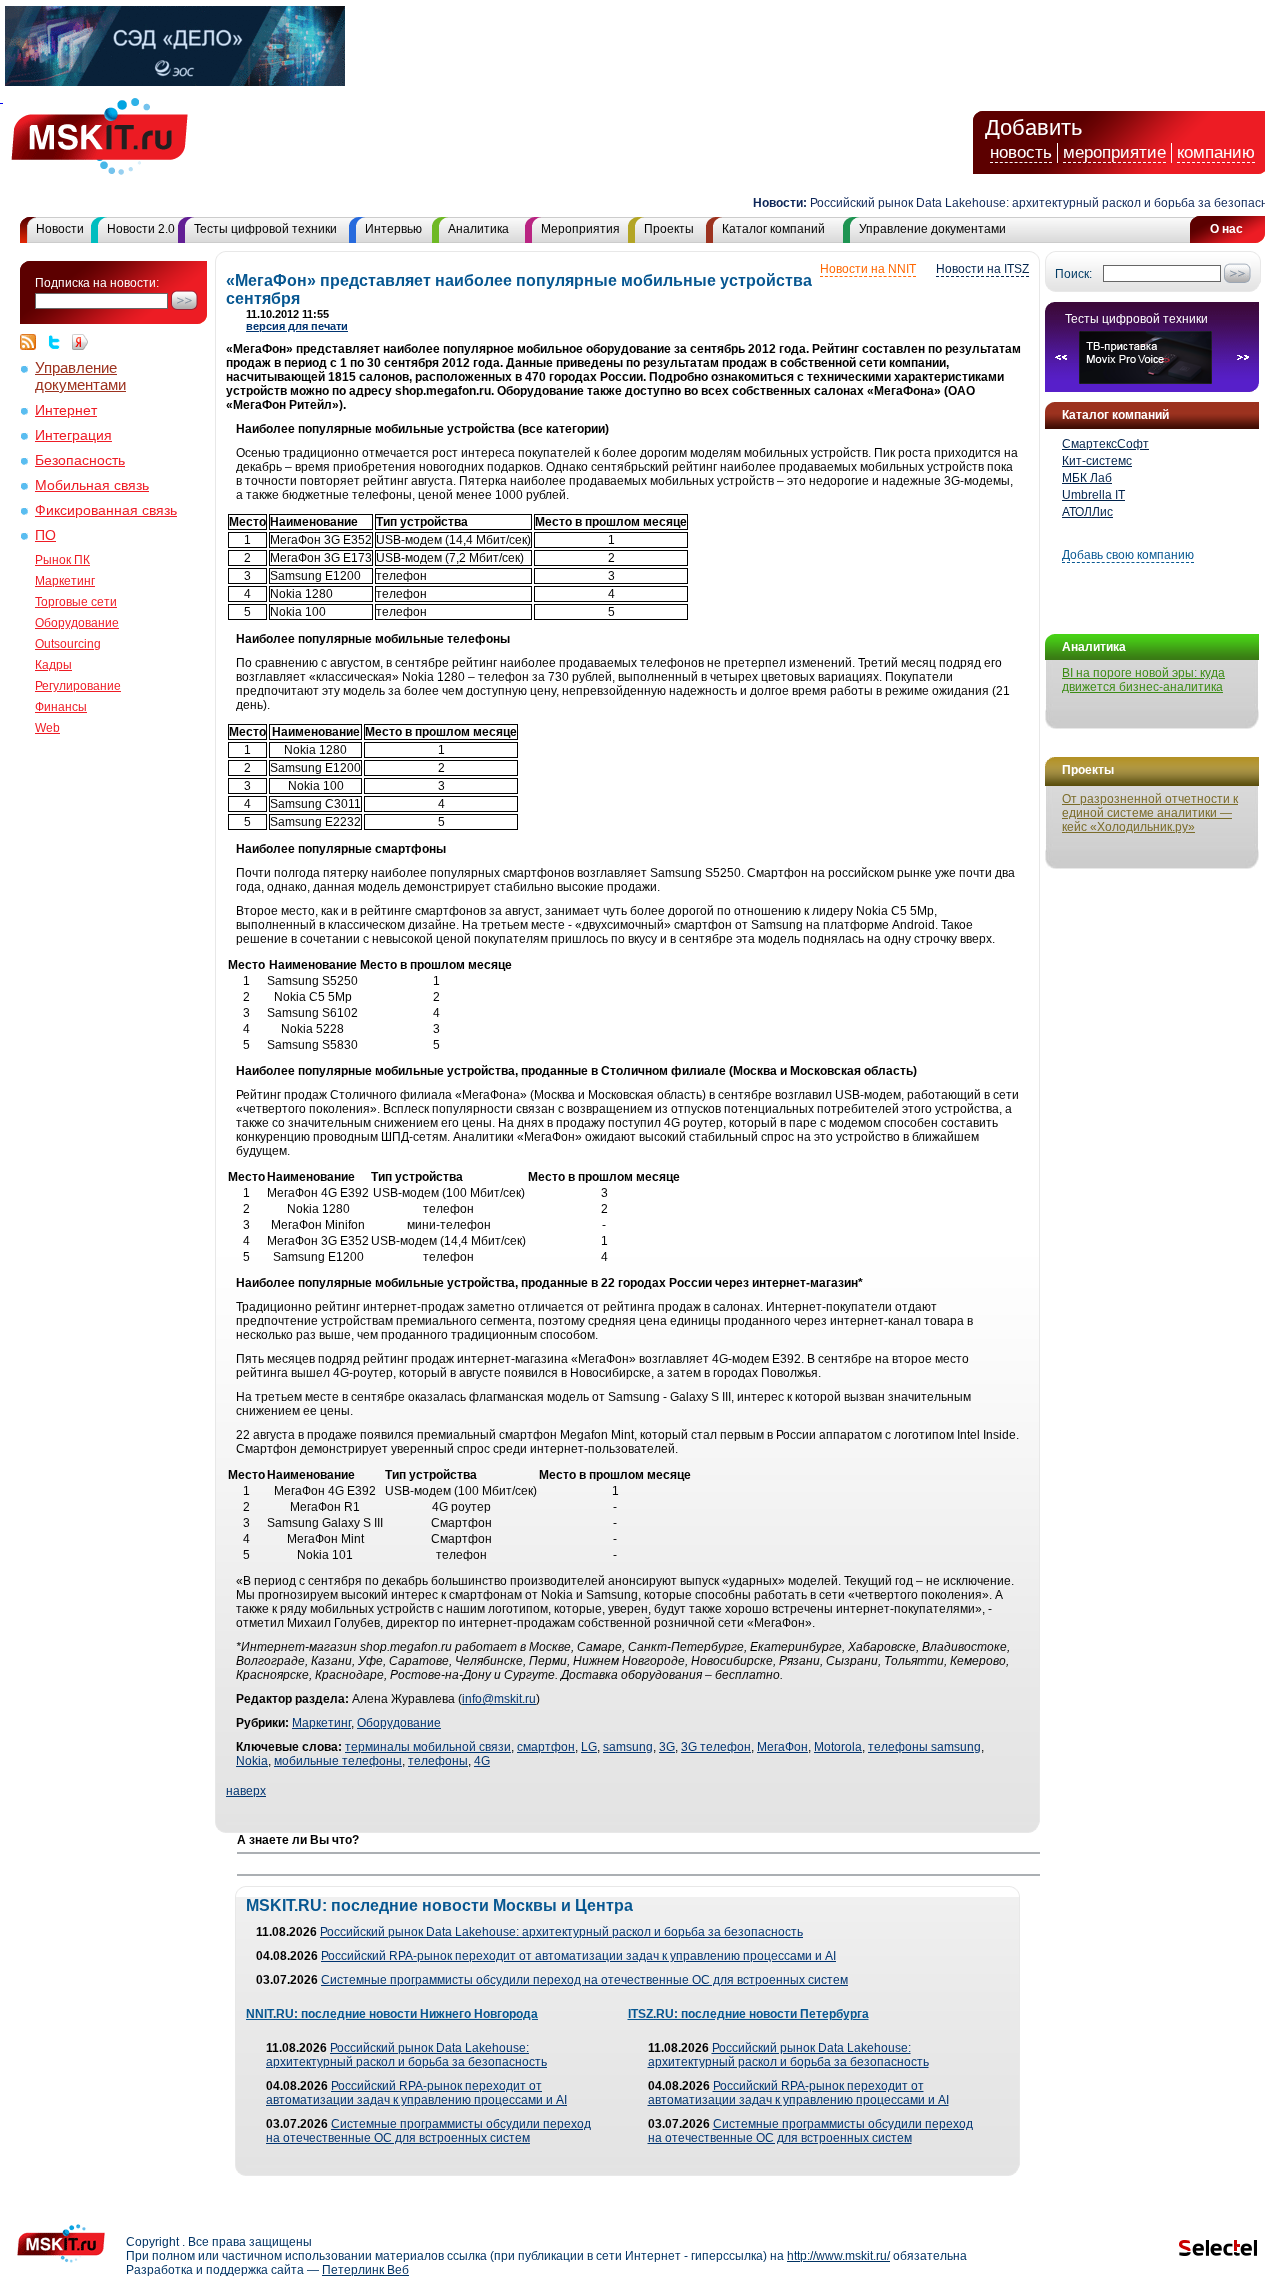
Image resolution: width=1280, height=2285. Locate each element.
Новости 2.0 (141, 229)
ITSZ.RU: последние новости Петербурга (748, 2014)
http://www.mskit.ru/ (838, 2256)
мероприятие (1114, 152)
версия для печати (297, 326)
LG (589, 1747)
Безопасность (80, 460)
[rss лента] (33, 342)
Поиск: (1073, 274)
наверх (246, 1791)
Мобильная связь (92, 485)
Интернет (66, 410)
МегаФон (782, 1747)
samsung (628, 1747)
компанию (1216, 152)
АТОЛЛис (1087, 512)
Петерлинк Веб (365, 2270)
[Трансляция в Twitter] (59, 342)
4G (482, 1761)
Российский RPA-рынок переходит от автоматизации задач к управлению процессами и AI (578, 1956)
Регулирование (78, 686)
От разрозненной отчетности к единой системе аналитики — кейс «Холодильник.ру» (1150, 813)
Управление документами (932, 229)
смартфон (546, 1747)
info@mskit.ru (499, 1699)
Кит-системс (1097, 461)
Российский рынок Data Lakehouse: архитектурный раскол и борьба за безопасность (1026, 203)
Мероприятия (580, 229)
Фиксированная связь (106, 510)
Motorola (838, 1747)
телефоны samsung (924, 1747)
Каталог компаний (773, 229)
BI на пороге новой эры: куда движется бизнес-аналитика (1143, 680)
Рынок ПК (62, 560)
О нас (1226, 229)
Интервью (393, 229)
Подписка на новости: (97, 283)
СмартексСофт (1105, 444)
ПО (45, 535)
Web (47, 728)
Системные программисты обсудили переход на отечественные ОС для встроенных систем (584, 1980)
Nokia (252, 1761)
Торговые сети (76, 602)
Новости (60, 229)
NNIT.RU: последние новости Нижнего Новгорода (392, 2014)
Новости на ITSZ (982, 269)
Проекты (669, 229)
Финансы (61, 707)
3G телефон (716, 1747)
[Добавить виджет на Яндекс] (80, 342)
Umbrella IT (1093, 495)
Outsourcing (68, 644)
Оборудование (77, 623)
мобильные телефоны (338, 1761)
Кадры (53, 665)
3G (667, 1747)
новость (1021, 152)
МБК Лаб (1087, 478)
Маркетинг (65, 581)
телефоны (438, 1761)
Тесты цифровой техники (265, 229)
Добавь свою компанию (1128, 555)
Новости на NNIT (868, 269)
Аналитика (478, 229)
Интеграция (73, 435)
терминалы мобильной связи (428, 1747)
